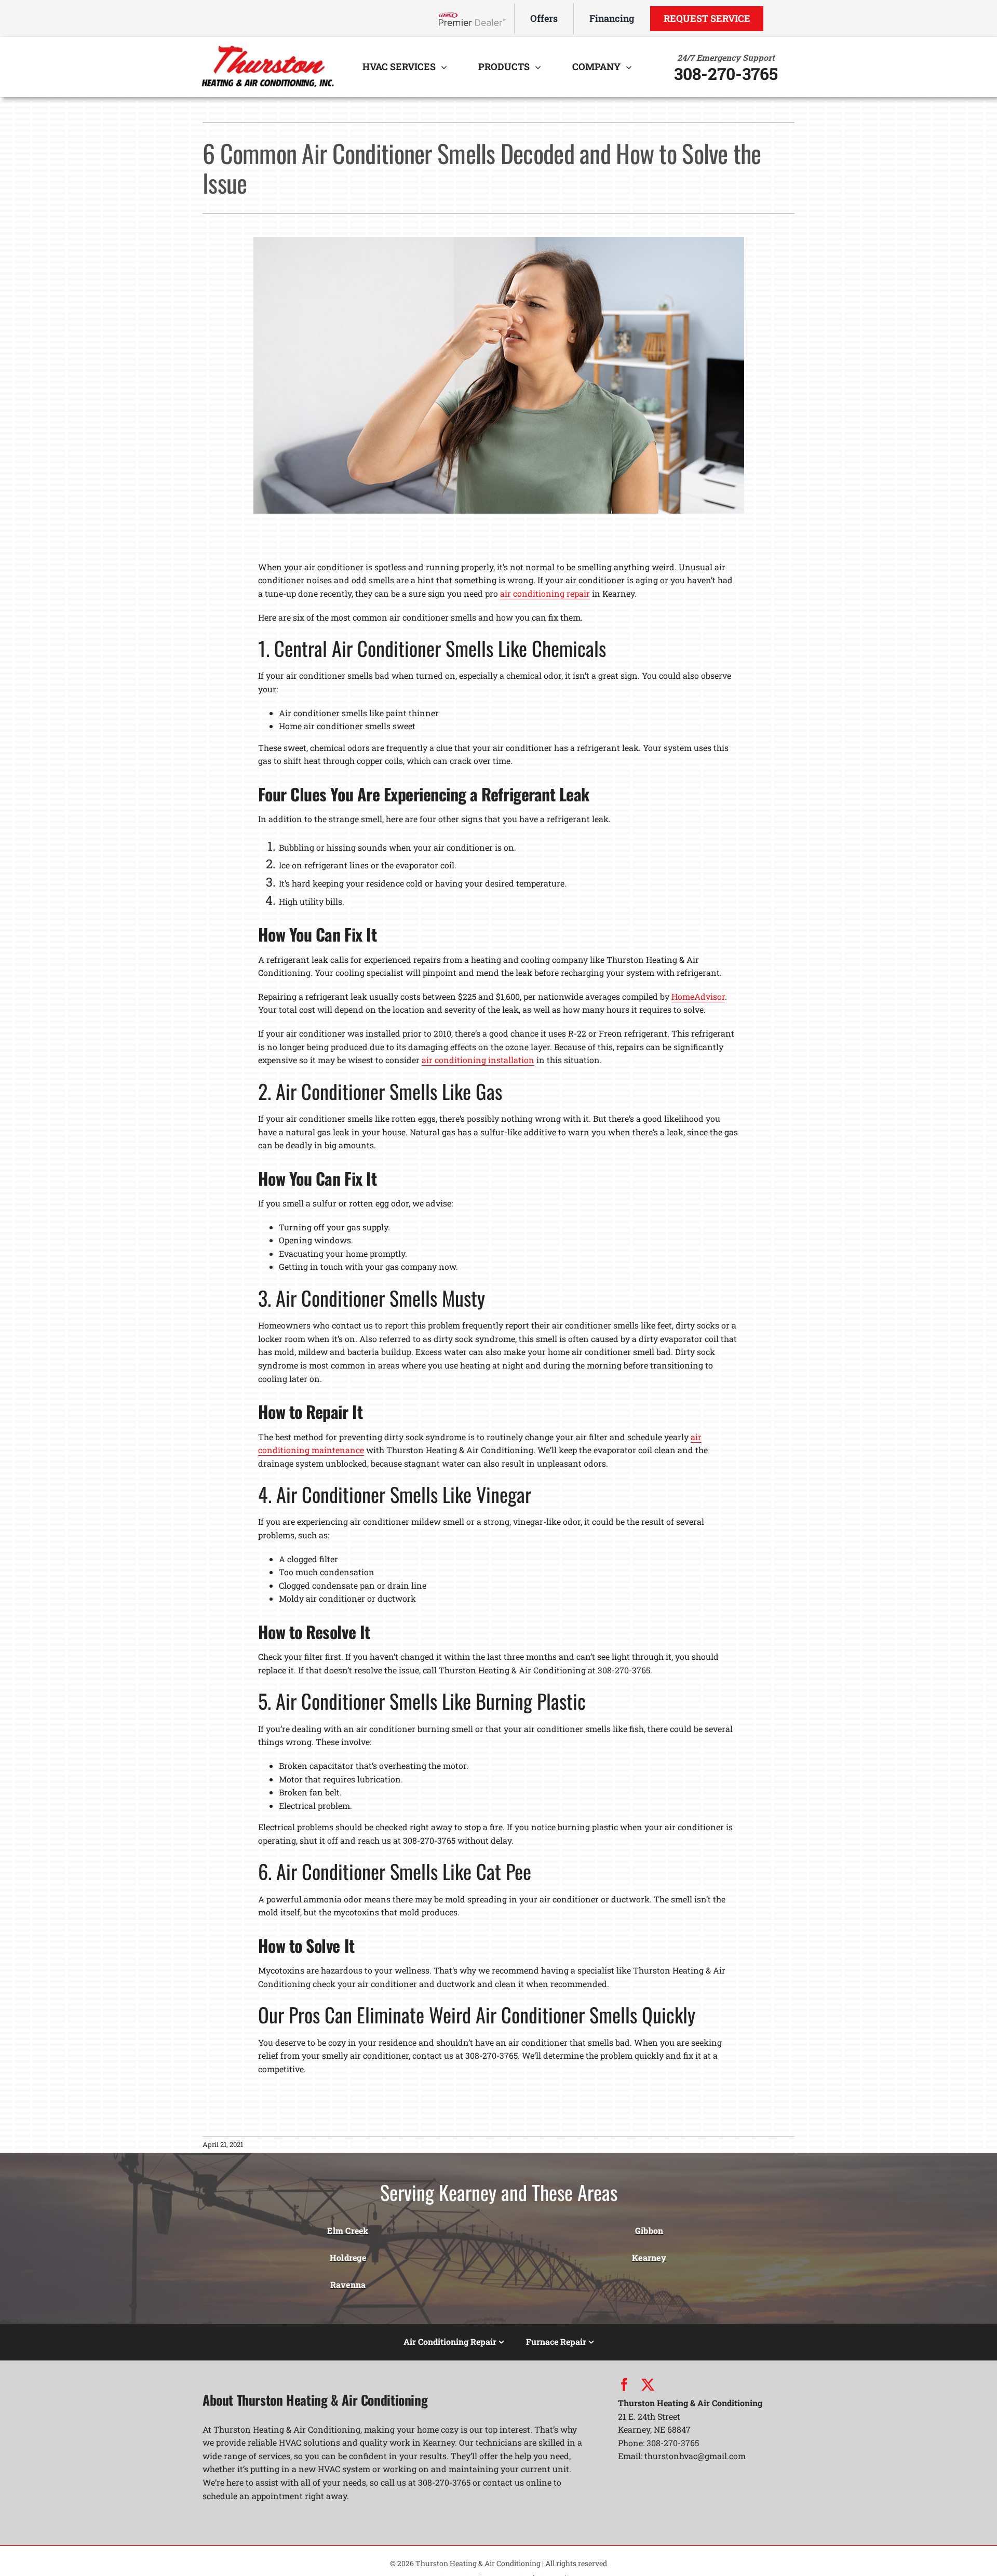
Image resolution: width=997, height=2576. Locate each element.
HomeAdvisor (698, 996)
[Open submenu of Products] (541, 67)
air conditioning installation (478, 1060)
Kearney (649, 2257)
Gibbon (649, 2230)
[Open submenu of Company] (631, 67)
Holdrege (348, 2257)
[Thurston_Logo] (267, 46)
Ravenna (348, 2284)
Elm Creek (348, 2230)
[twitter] (648, 2385)
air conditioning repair (545, 593)
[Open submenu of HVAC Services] (447, 67)
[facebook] (624, 2385)
